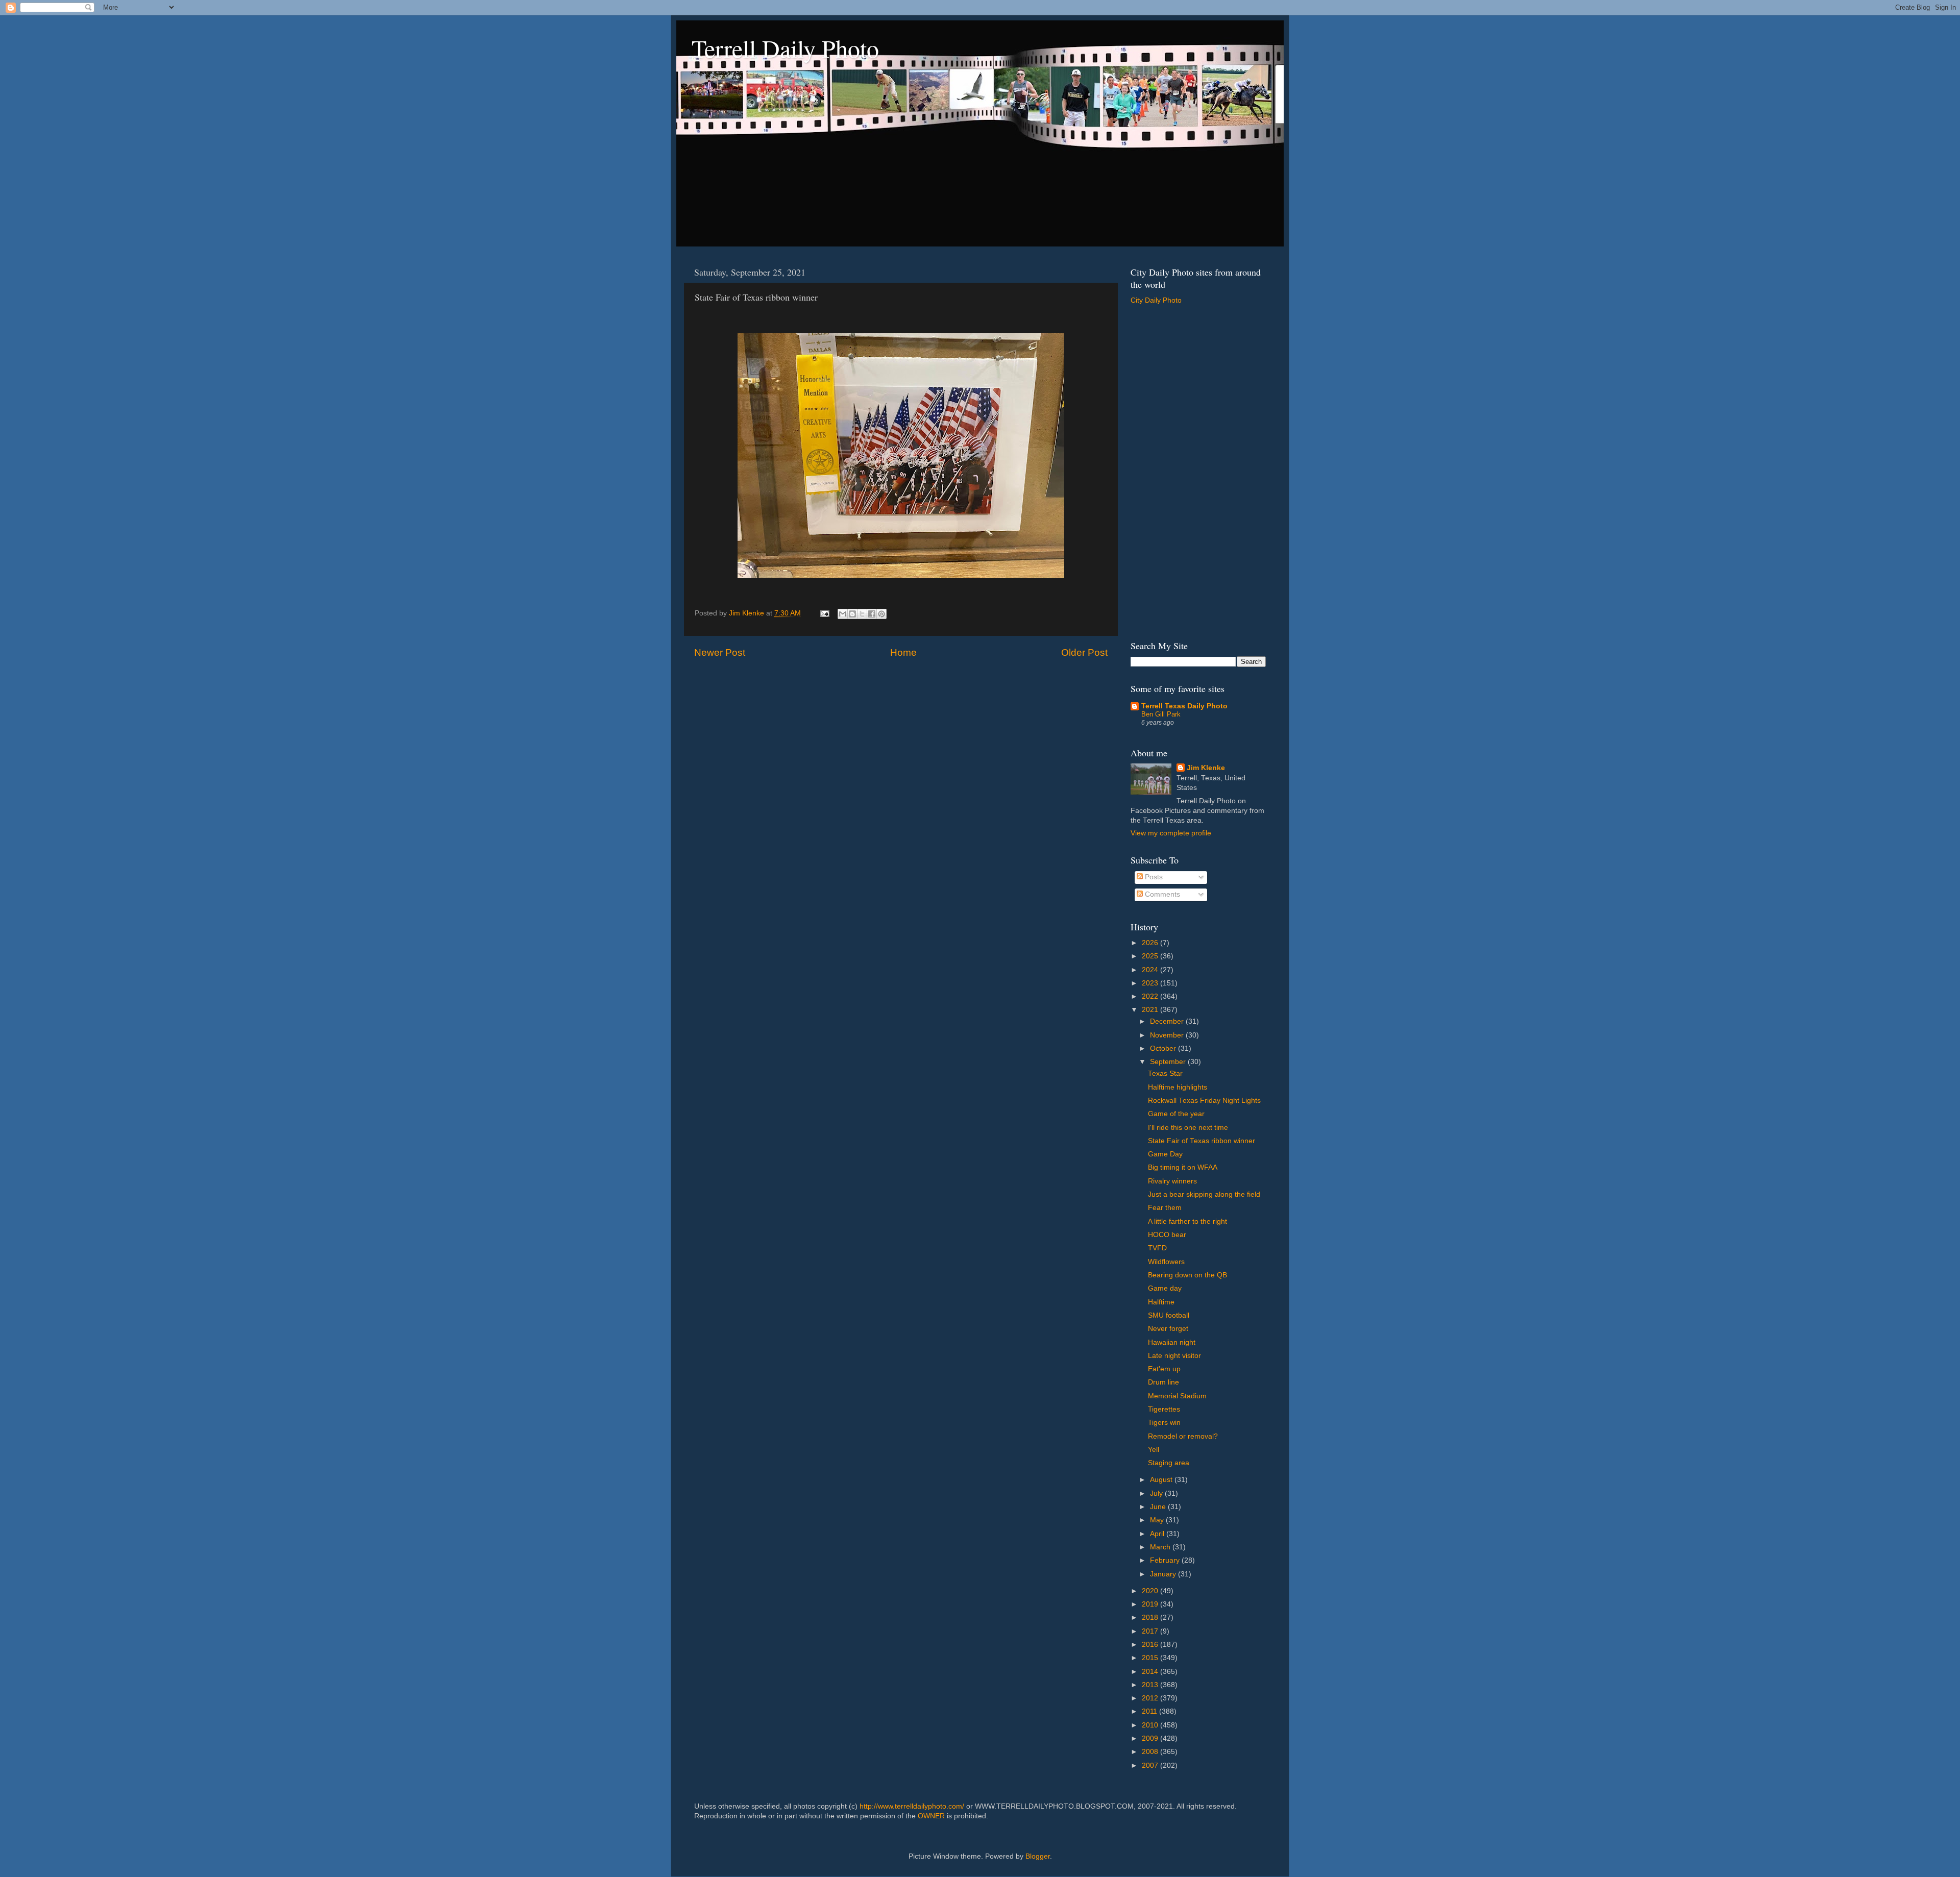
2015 (1151, 1658)
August (1162, 1480)
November (1168, 1035)
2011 (1150, 1711)
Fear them (1165, 1208)
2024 (1151, 970)
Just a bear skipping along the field (1204, 1194)
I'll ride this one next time (1188, 1128)
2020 (1151, 1591)
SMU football (1169, 1315)
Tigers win (1164, 1423)
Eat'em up (1164, 1369)
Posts (1153, 877)
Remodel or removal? (1183, 1436)
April (1158, 1534)
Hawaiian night (1172, 1342)
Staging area (1169, 1463)
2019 (1151, 1604)
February (1166, 1560)
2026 (1151, 943)
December (1168, 1021)
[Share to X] (862, 614)
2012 (1151, 1698)
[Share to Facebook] (872, 614)
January (1164, 1574)
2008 (1151, 1752)
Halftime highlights (1178, 1087)
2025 (1151, 956)
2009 (1151, 1738)
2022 (1151, 996)
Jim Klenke (1206, 768)
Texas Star (1165, 1073)
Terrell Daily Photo (785, 48)
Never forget (1168, 1329)
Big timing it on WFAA (1183, 1167)
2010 (1151, 1725)
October (1164, 1048)
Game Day (1165, 1154)
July (1157, 1493)
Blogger (1038, 1856)
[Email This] (843, 614)
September (1169, 1062)
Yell (1154, 1450)
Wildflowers (1166, 1262)
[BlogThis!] (852, 614)
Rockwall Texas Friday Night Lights (1204, 1101)
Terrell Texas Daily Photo (1184, 706)
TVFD (1157, 1248)
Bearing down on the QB (1187, 1275)
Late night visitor (1174, 1356)
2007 (1151, 1765)
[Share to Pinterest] (881, 614)
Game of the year (1176, 1114)
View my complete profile (1171, 833)
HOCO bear (1167, 1235)
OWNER (931, 1816)
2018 (1151, 1617)
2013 (1151, 1685)
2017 (1151, 1631)
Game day (1165, 1288)
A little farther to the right (1187, 1221)
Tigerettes (1164, 1409)
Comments (1161, 894)
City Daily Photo (1156, 300)
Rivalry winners (1172, 1181)
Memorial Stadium (1177, 1396)
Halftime (1161, 1302)
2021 (1151, 1010)
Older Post (1084, 652)
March (1161, 1547)
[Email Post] (824, 613)
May (1158, 1520)
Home (903, 652)
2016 (1151, 1645)
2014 (1151, 1672)
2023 (1151, 983)
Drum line (1163, 1382)
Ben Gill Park (1161, 714)
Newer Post (720, 652)
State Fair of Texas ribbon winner (1202, 1141)
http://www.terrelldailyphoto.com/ (912, 1806)
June (1159, 1507)
